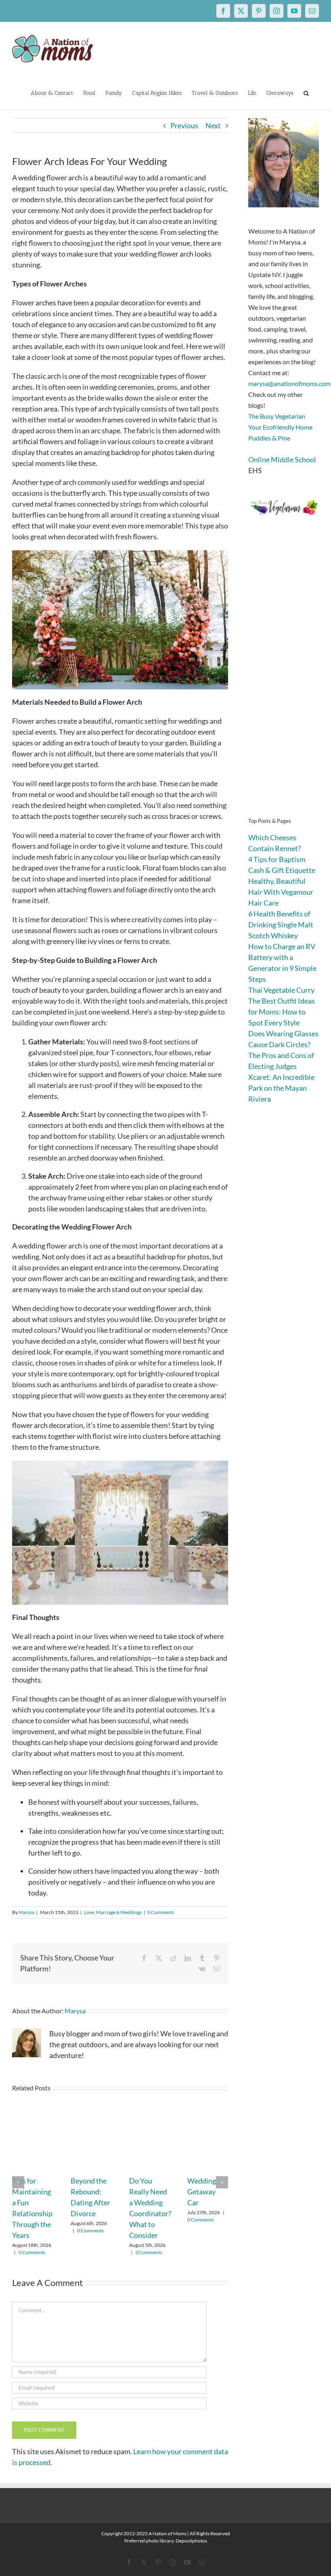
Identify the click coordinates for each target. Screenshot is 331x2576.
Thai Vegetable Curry (281, 990)
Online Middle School (282, 459)
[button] (306, 92)
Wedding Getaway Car (202, 2192)
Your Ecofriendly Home (280, 427)
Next (213, 125)
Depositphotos (191, 2541)
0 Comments (161, 1912)
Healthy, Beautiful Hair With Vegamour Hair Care (281, 892)
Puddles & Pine (269, 438)
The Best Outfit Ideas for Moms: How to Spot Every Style (282, 1012)
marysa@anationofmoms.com (289, 383)
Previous (184, 125)
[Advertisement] (284, 678)
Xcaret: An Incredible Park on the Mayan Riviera (281, 1088)
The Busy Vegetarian (277, 416)
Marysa (26, 1912)
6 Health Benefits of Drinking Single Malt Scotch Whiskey (281, 925)
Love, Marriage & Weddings (113, 1912)
